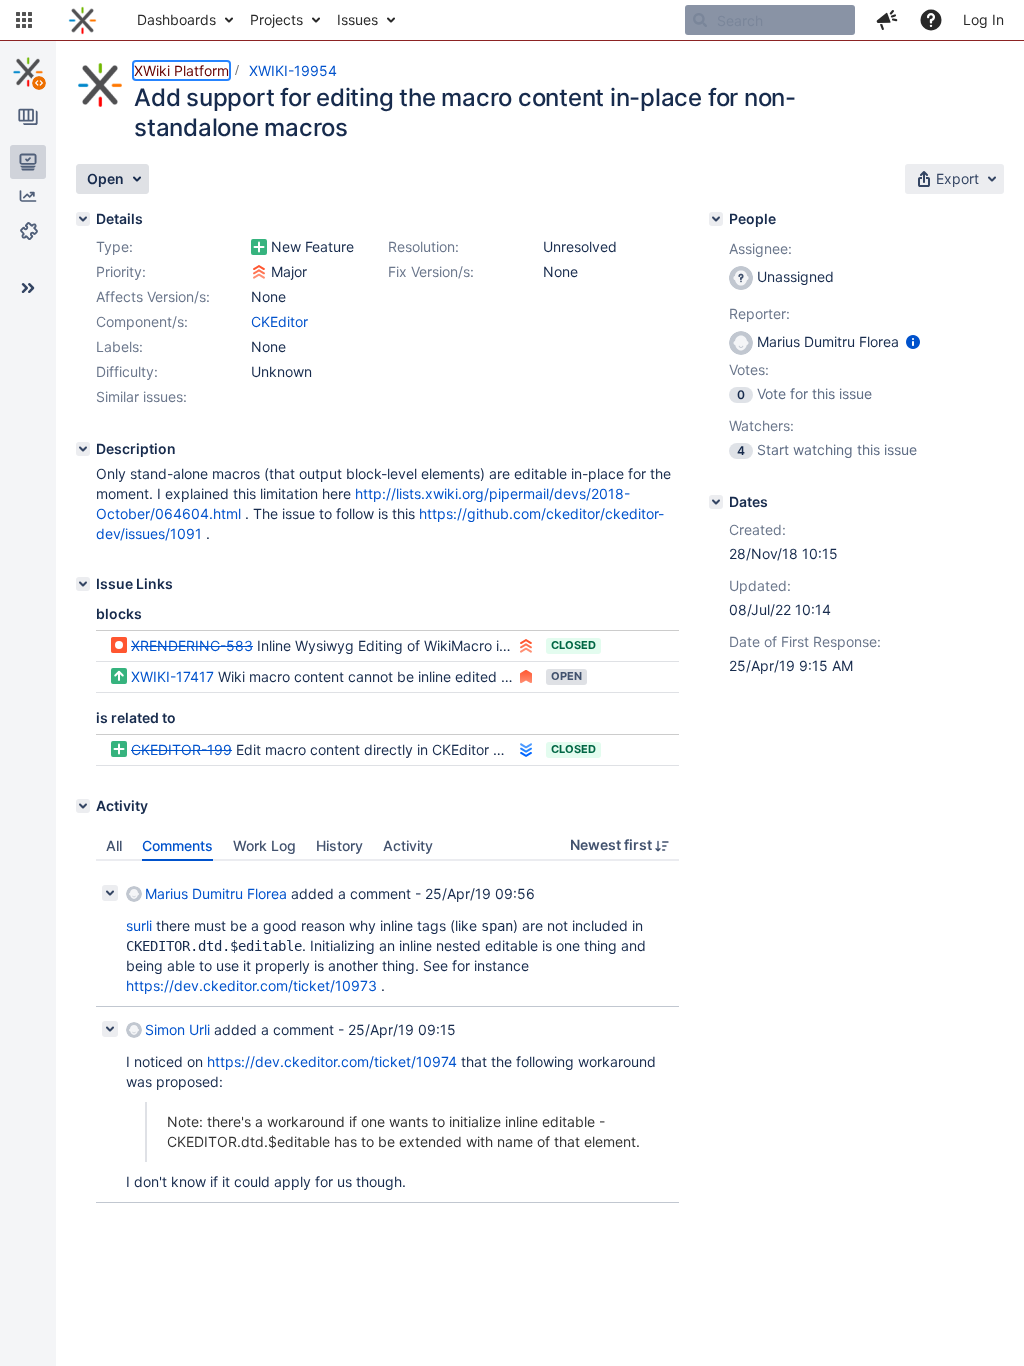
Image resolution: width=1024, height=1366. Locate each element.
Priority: (121, 271)
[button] (24, 20)
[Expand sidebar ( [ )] (28, 288)
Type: (114, 246)
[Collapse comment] (110, 893)
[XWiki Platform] (28, 72)
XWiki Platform (181, 70)
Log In (983, 19)
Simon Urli (177, 1029)
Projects (276, 19)
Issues (357, 19)
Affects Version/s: (153, 296)
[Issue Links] (83, 584)
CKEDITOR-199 (181, 749)
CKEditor (279, 321)
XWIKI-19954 (293, 70)
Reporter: (759, 313)
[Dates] (716, 502)
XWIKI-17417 (172, 676)
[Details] (83, 219)
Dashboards (176, 19)
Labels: (119, 346)
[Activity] (83, 806)
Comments (177, 845)
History (339, 845)
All (114, 845)
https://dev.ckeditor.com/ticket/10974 (332, 1061)
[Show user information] (913, 341)
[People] (716, 219)
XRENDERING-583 (192, 645)
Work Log (264, 845)
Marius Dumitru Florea (216, 893)
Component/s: (142, 321)
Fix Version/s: (431, 271)
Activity (408, 845)
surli (139, 925)
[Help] (931, 20)
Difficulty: (127, 371)
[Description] (83, 449)
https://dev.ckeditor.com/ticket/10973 (251, 985)
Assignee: (760, 248)
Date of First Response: (805, 641)
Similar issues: (141, 396)
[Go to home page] (82, 20)
